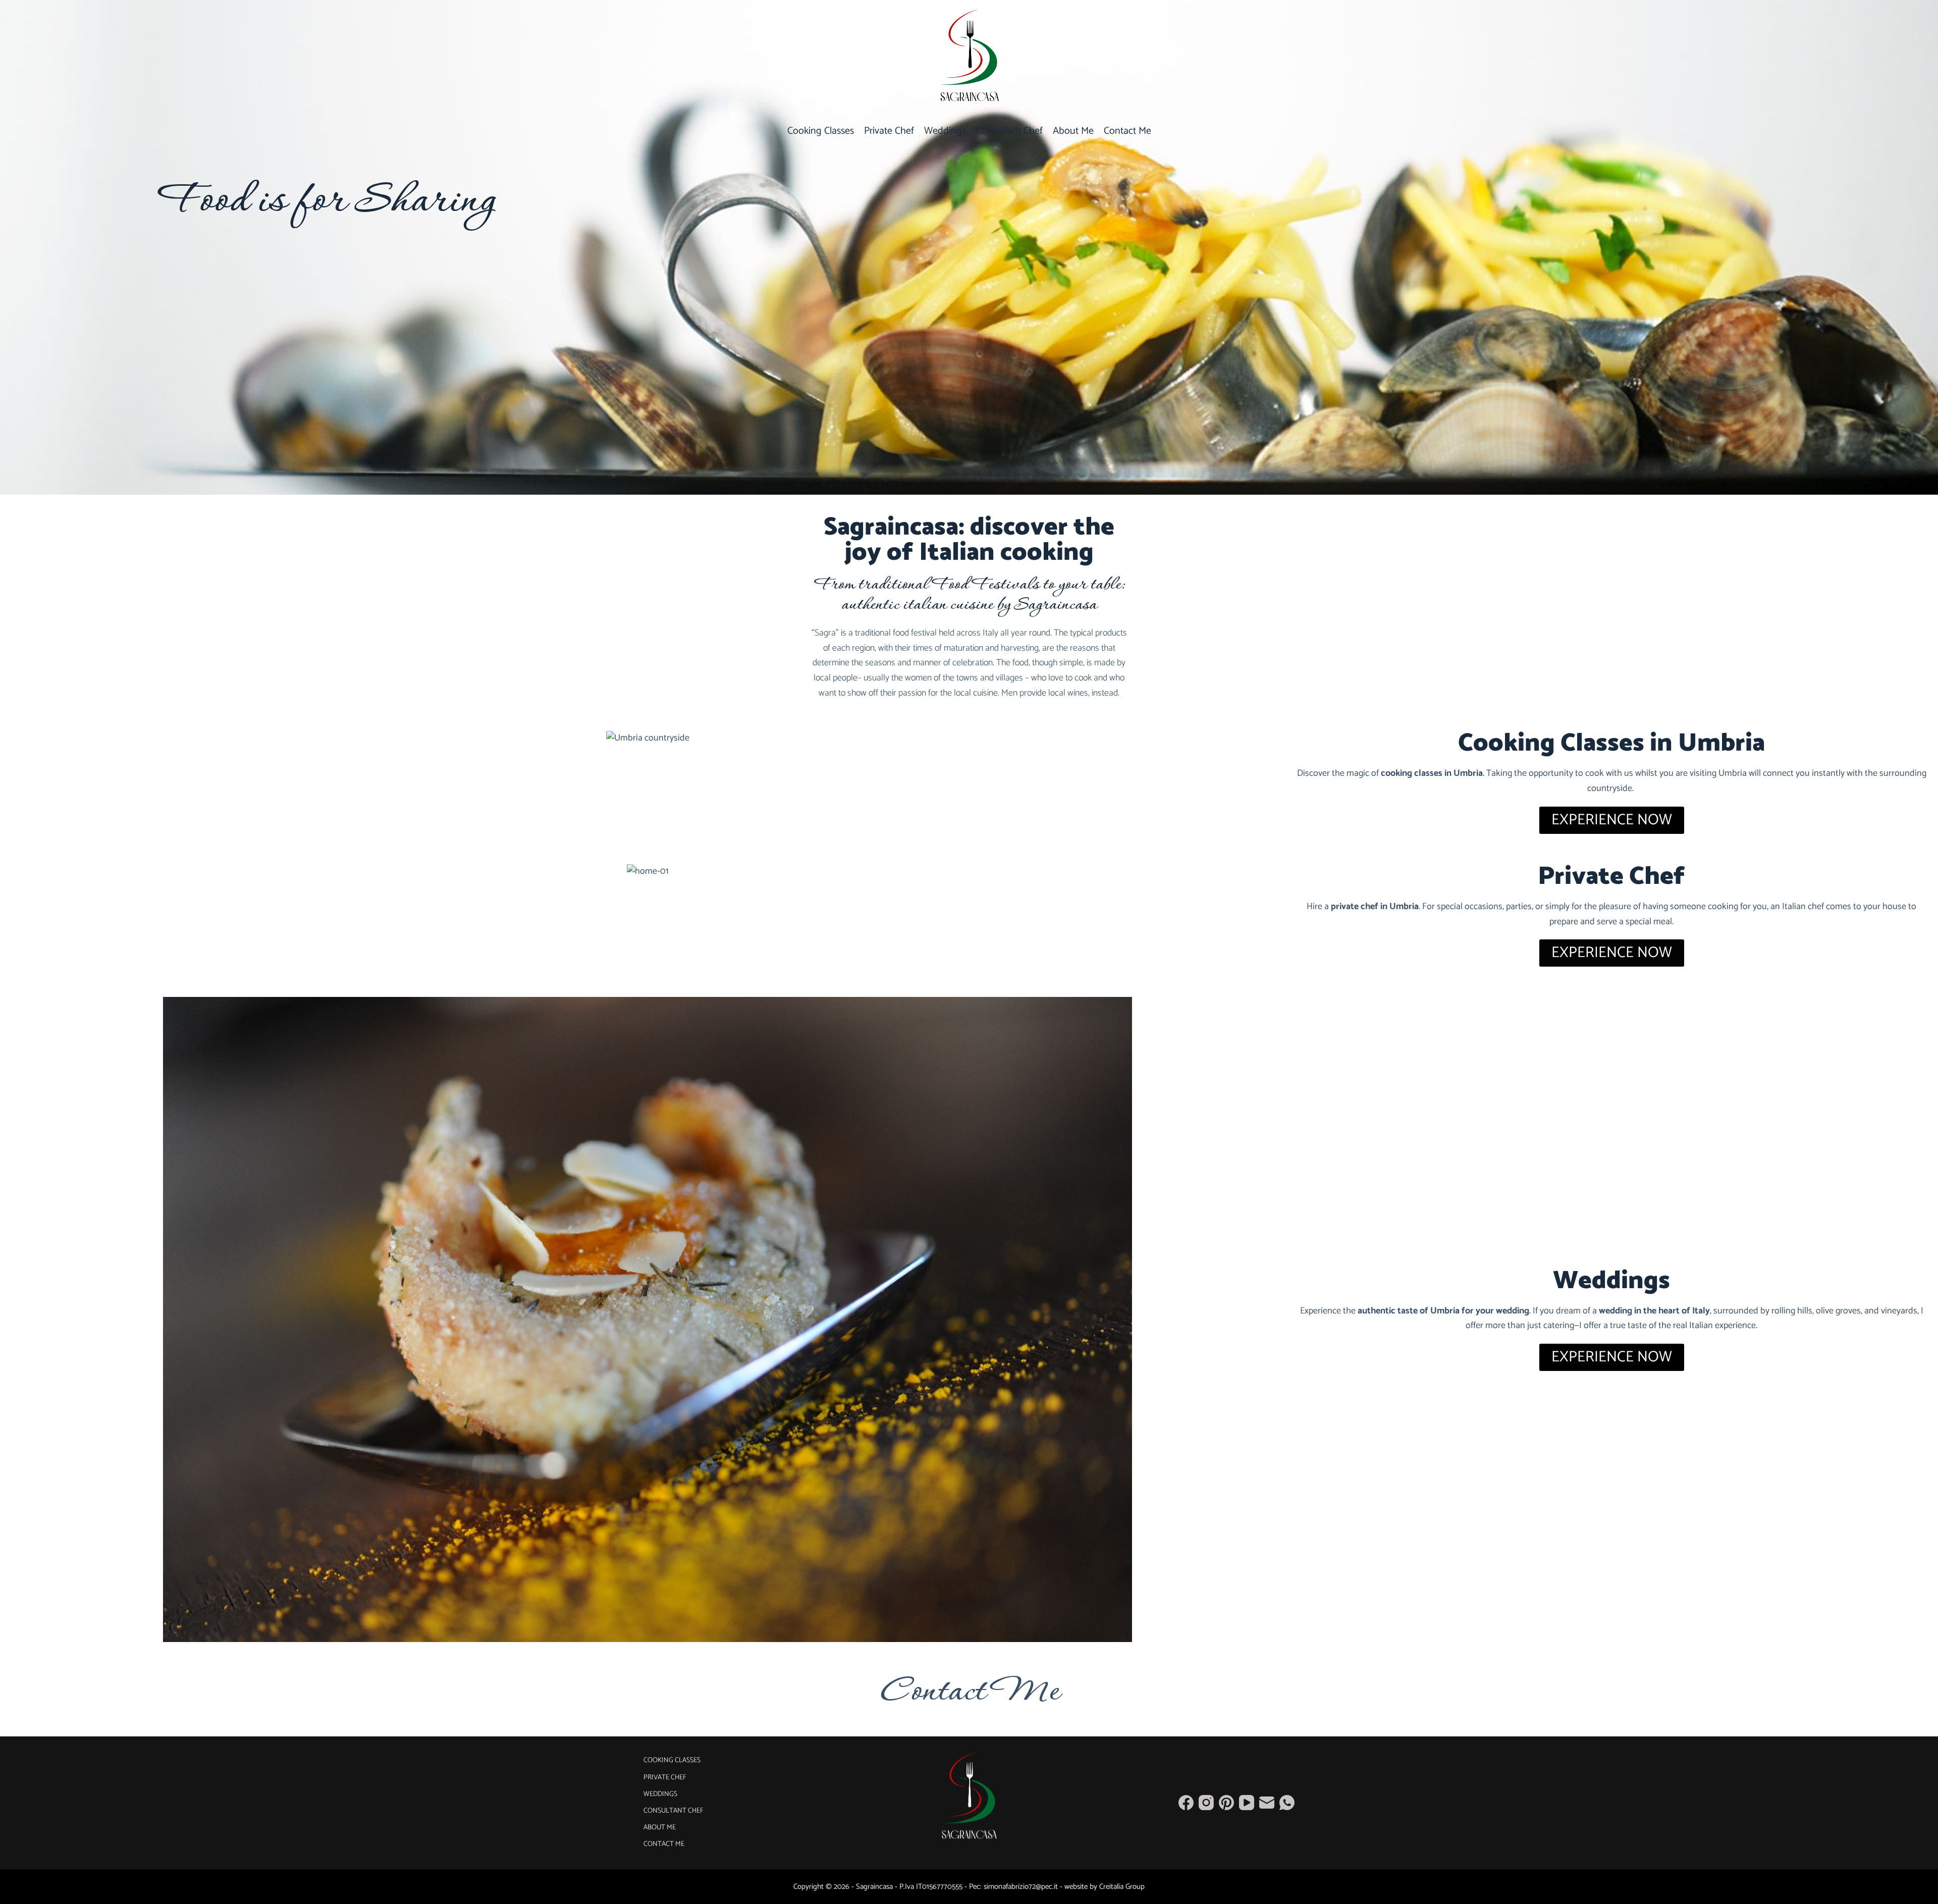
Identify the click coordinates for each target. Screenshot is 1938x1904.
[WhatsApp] (1287, 1803)
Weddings (945, 131)
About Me (1073, 131)
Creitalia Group (1122, 1887)
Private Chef (889, 131)
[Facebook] (1186, 1803)
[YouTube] (1247, 1803)
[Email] (1267, 1803)
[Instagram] (1206, 1803)
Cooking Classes (821, 131)
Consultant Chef (1009, 131)
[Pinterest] (1226, 1803)
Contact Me (1127, 131)
